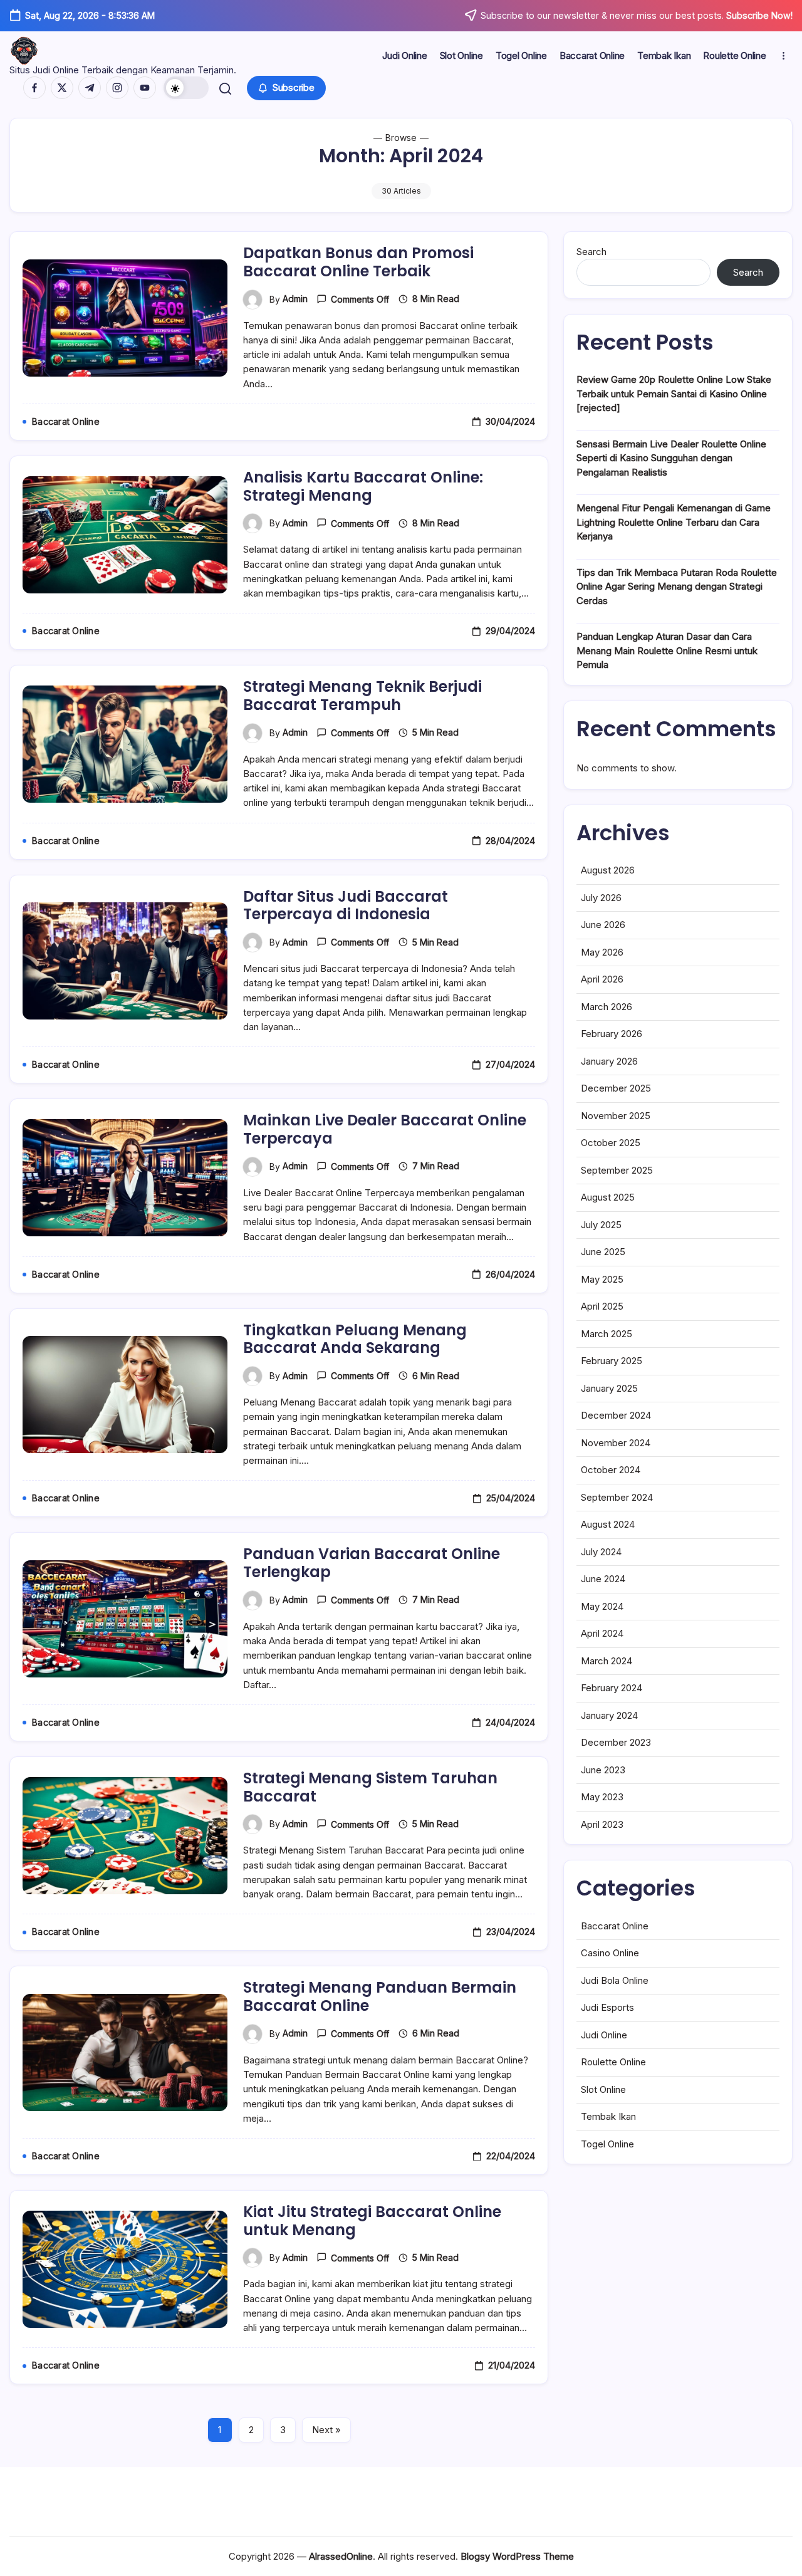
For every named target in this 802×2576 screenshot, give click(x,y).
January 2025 (609, 1388)
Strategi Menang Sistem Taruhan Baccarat (370, 1787)
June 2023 (603, 1770)
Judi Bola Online (615, 1980)
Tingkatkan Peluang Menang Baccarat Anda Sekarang (355, 1339)
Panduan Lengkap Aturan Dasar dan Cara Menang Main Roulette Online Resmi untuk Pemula (667, 650)
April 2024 (602, 1633)
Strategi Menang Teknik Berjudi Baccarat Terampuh (362, 696)
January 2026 (609, 1061)
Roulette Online (613, 2062)
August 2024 (608, 1524)
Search (591, 252)
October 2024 (611, 1470)
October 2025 (611, 1143)
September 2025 (617, 1170)
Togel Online (607, 2144)
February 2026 (612, 1034)
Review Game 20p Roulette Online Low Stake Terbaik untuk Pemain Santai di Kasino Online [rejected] (674, 394)
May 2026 (602, 952)
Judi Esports (607, 2007)
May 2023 (602, 1797)
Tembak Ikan (608, 2116)
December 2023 (616, 1742)
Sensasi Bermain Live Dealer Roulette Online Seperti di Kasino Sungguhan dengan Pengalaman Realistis (671, 458)
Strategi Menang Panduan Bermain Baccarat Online (380, 1996)
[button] (186, 88)
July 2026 (601, 898)
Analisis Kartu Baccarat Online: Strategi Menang (363, 486)
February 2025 (612, 1361)
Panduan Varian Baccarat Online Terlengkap (372, 1563)
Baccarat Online (615, 1926)
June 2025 (603, 1252)
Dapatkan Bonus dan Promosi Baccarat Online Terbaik (358, 262)
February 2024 (612, 1688)
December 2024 (616, 1415)
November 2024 (616, 1443)
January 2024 (609, 1715)
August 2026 (608, 870)
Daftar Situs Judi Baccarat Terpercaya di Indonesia (346, 905)
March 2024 (607, 1661)
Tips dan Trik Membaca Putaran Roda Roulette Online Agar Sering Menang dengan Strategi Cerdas (677, 587)
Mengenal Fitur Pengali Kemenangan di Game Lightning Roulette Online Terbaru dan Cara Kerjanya (674, 522)
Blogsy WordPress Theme (517, 2556)
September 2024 (617, 1497)
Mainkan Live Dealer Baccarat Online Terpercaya (385, 1129)
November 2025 (616, 1116)
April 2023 (602, 1824)
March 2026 (607, 1007)
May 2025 (602, 1279)
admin (295, 299)
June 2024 (603, 1579)
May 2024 (602, 1606)
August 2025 (608, 1197)
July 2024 (601, 1552)
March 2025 (607, 1334)
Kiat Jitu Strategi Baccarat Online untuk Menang (372, 2221)
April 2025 (602, 1306)
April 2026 (602, 979)
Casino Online (610, 1953)
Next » (326, 2430)
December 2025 (616, 1088)
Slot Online (603, 2089)
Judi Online (604, 2035)
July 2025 (601, 1225)
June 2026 (603, 925)
